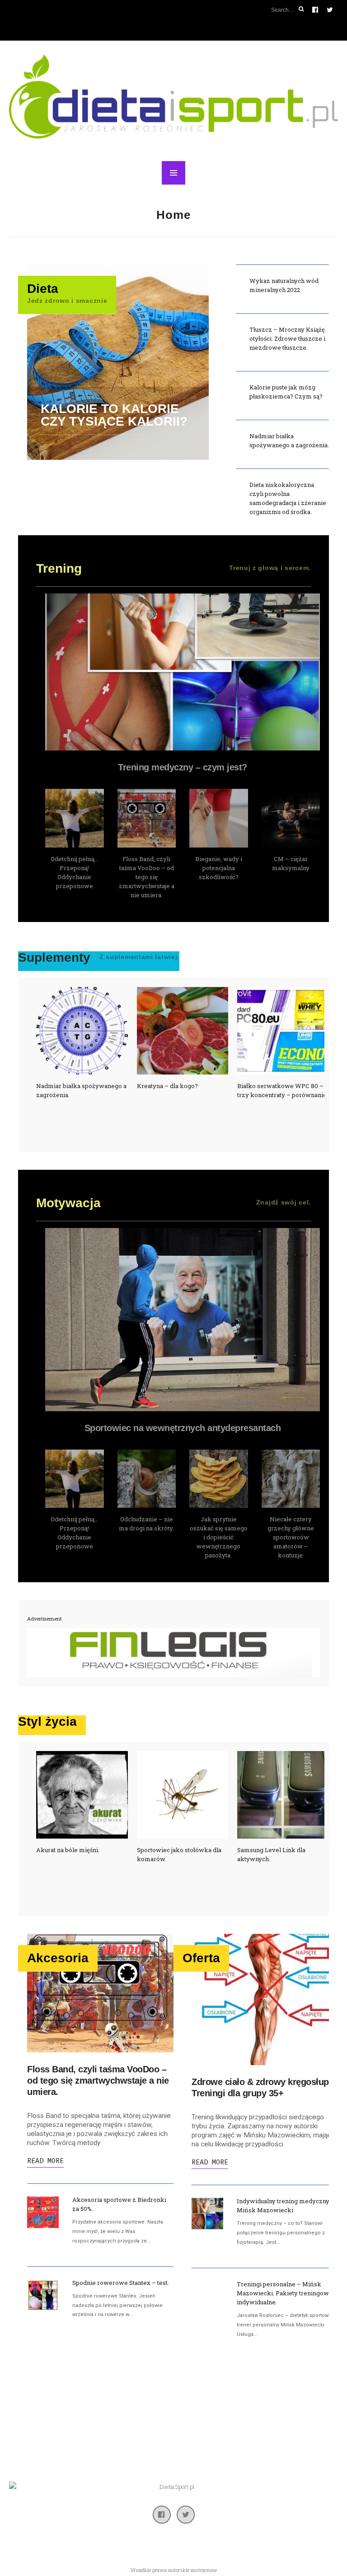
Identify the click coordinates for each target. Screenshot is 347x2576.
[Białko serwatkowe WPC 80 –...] (183, 1031)
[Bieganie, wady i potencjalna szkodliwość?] (219, 818)
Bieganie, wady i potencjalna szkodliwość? (219, 868)
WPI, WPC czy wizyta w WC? (279, 1086)
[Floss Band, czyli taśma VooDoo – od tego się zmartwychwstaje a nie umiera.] (147, 818)
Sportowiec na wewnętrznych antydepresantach (183, 1428)
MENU (173, 173)
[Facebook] (162, 2515)
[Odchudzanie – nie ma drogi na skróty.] (147, 1479)
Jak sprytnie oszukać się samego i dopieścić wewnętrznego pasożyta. (219, 1537)
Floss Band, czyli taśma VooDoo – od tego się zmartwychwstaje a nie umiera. (147, 877)
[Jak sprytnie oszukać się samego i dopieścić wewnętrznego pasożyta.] (219, 1479)
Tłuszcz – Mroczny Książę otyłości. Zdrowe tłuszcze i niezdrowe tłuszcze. (287, 338)
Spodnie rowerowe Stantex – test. (121, 2283)
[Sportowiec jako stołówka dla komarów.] (183, 1795)
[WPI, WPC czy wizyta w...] (283, 1031)
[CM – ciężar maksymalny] (291, 818)
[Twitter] (186, 2515)
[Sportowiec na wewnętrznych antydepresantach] (183, 1320)
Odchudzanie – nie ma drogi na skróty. (113, 363)
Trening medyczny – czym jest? (183, 767)
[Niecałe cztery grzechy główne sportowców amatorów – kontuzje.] (291, 1479)
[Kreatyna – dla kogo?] (82, 1031)
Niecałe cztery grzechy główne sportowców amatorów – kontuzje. (291, 1537)
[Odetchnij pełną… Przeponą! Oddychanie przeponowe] (75, 818)
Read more (45, 2161)
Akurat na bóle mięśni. (68, 1850)
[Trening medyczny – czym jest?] (183, 672)
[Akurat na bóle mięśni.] (82, 1795)
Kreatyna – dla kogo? (67, 1086)
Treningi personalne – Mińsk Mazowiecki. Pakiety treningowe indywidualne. (285, 2293)
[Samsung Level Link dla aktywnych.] (283, 1795)
